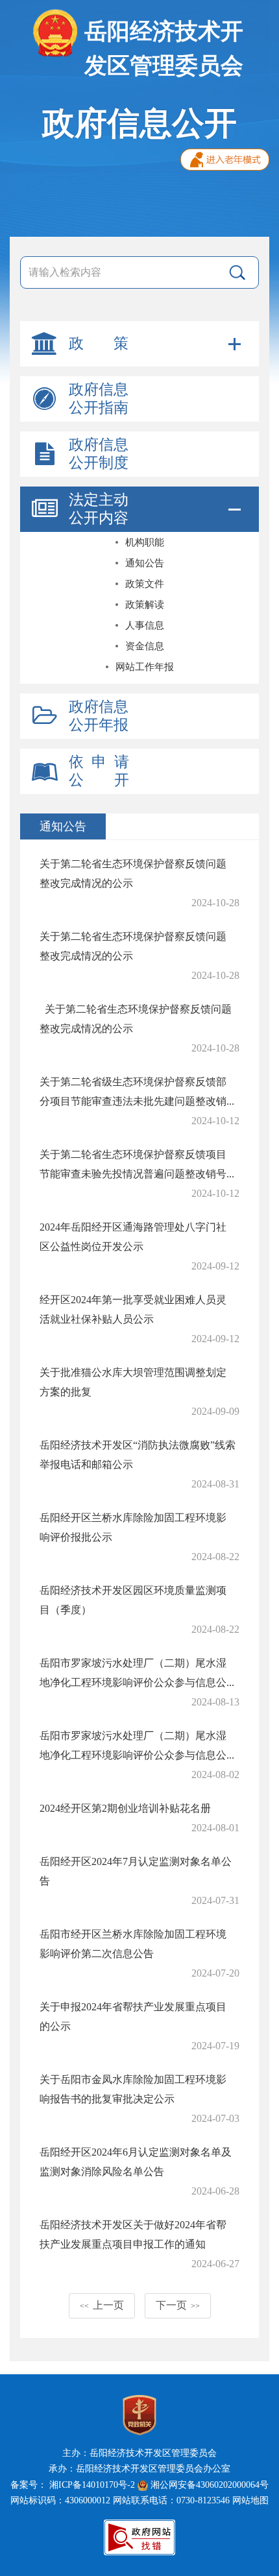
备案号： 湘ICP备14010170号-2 (73, 2485)
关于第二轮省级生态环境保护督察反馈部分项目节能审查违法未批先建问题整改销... (137, 1091)
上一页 (102, 2305)
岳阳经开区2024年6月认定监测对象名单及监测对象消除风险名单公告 (136, 2162)
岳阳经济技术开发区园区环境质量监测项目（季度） (133, 1600)
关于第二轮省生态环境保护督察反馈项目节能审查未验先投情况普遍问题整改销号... (137, 1164)
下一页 (178, 2305)
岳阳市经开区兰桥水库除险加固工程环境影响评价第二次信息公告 (133, 1944)
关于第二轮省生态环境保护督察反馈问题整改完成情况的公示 (133, 873)
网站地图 (250, 2500)
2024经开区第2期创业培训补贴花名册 (125, 1808)
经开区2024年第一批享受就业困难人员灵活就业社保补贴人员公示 (133, 1309)
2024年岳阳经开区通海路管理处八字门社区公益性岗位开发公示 (133, 1237)
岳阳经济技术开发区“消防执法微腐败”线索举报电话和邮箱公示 (138, 1455)
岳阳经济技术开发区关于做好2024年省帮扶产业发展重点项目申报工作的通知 (133, 2234)
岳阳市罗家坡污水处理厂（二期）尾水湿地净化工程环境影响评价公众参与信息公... (137, 1673)
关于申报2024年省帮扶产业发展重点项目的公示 (133, 2016)
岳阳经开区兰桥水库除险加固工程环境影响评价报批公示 (133, 1527)
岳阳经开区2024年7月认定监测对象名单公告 (136, 1871)
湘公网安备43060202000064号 (208, 2485)
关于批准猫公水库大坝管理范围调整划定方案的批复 (133, 1382)
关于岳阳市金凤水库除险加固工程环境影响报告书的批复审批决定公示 (133, 2089)
